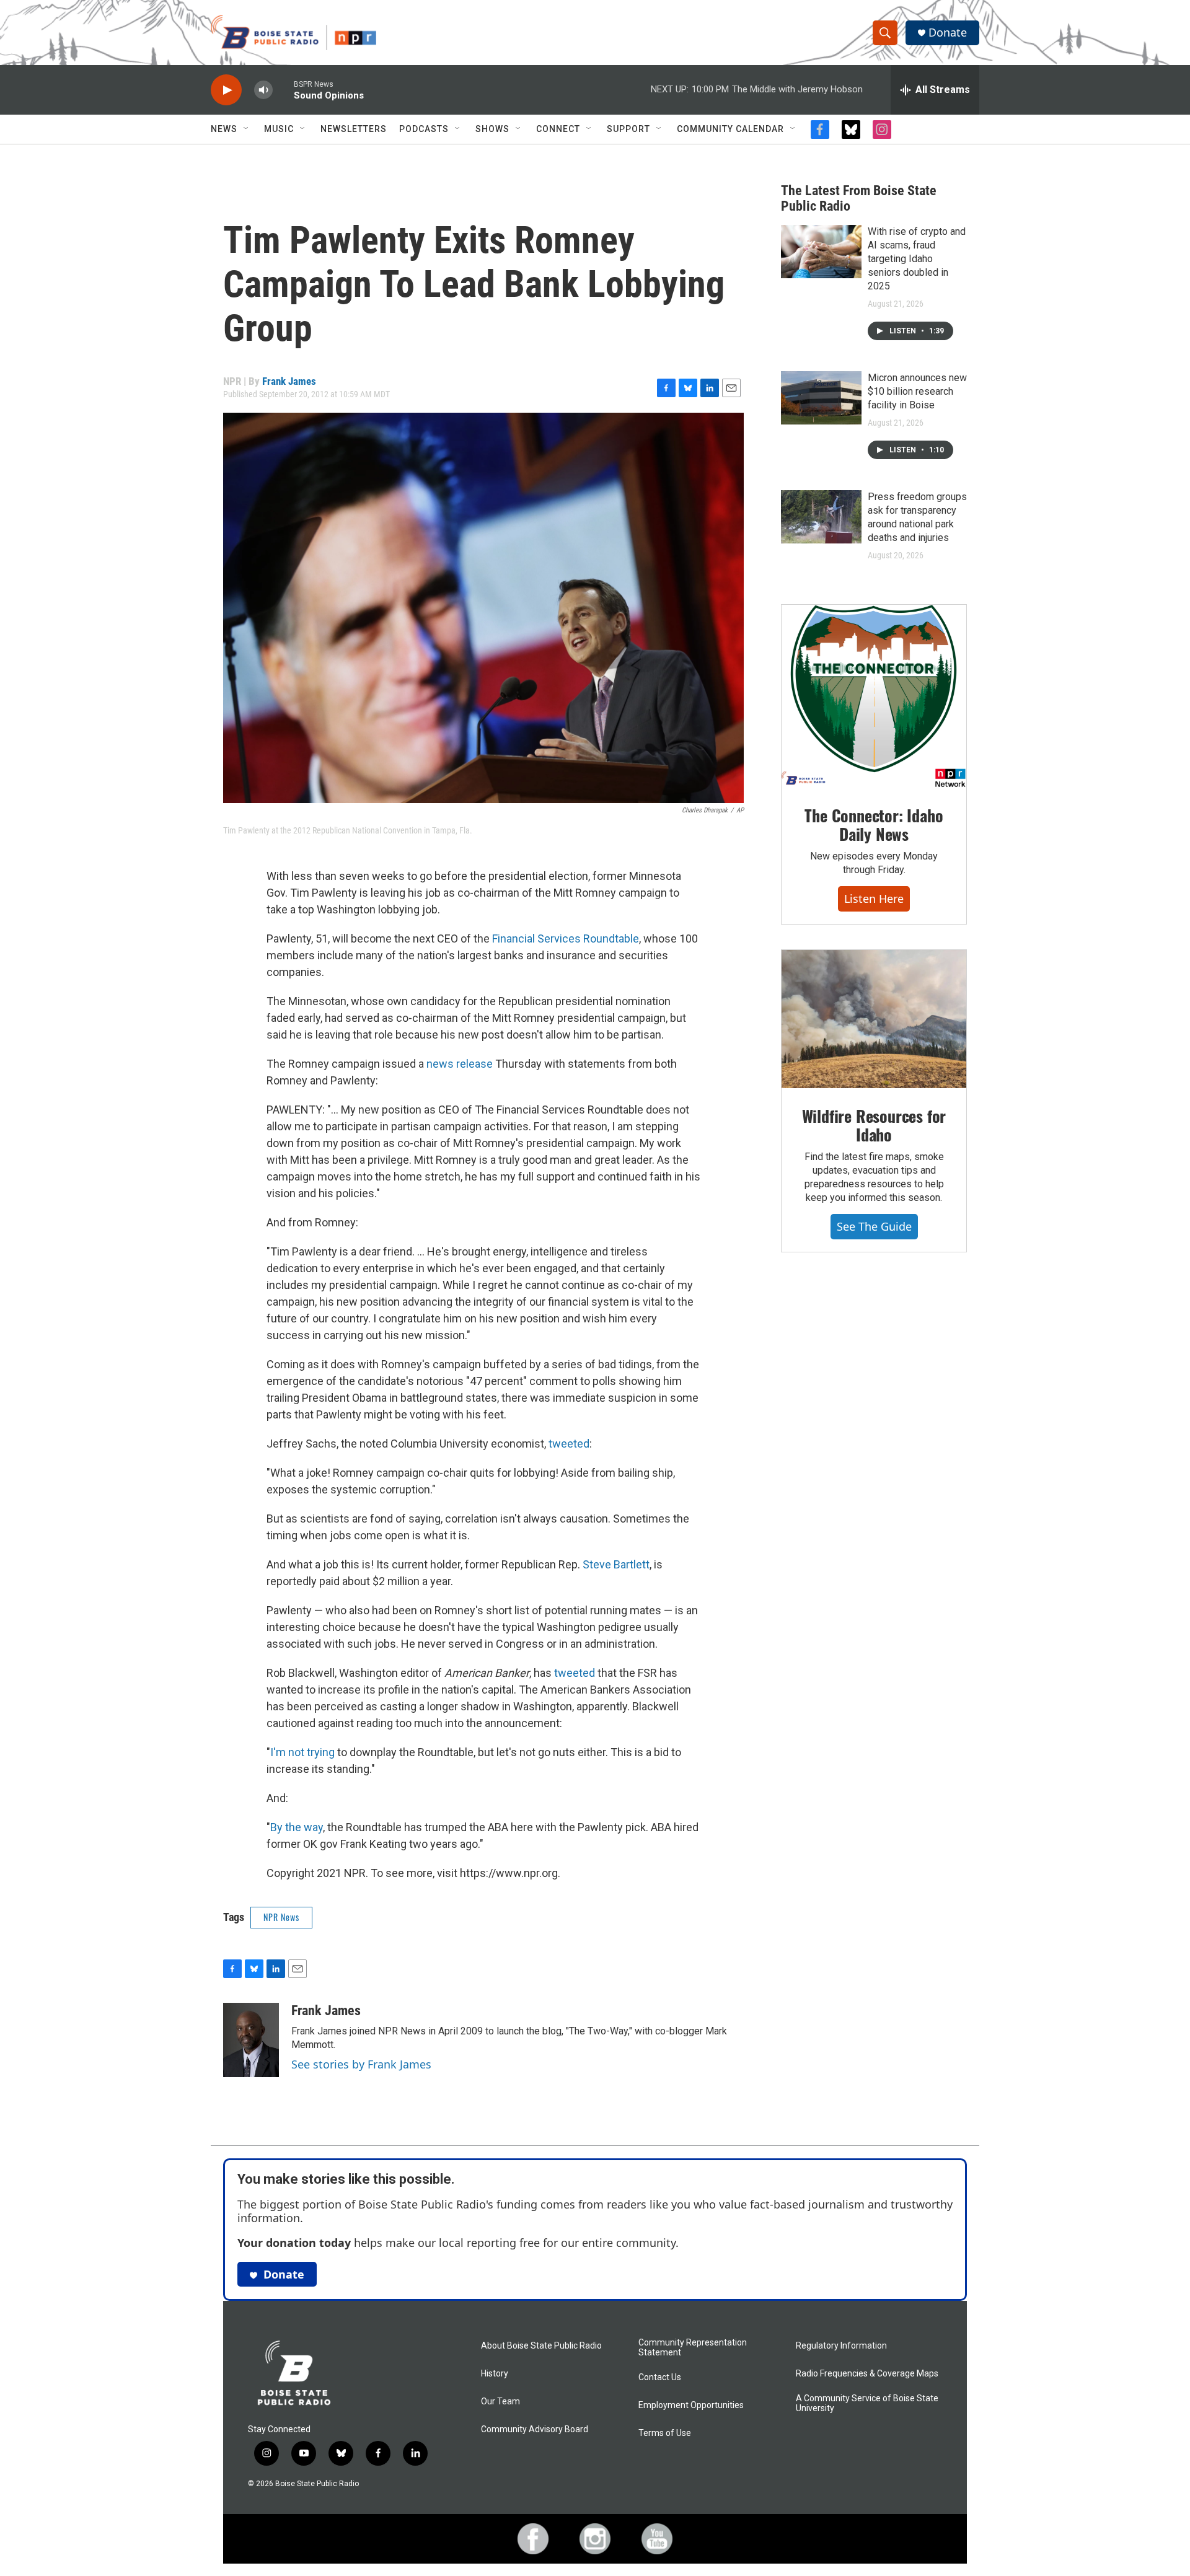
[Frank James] (251, 2040)
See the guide (874, 1226)
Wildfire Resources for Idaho (874, 1125)
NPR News (281, 1917)
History (495, 2374)
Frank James (289, 381)
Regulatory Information (841, 2346)
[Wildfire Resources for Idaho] (874, 1019)
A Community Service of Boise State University (867, 2403)
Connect (558, 129)
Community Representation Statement (693, 2348)
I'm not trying (302, 1752)
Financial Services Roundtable (566, 939)
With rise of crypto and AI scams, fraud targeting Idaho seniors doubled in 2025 (917, 259)
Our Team (500, 2402)
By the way (297, 1827)
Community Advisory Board (535, 2429)
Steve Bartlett (616, 1564)
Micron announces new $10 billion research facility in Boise (917, 391)
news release (460, 1064)
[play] (226, 90)
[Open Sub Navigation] (247, 129)
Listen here (874, 899)
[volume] (263, 90)
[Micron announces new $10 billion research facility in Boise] (821, 398)
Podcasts (424, 129)
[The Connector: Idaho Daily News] (874, 697)
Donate (948, 33)
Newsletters (354, 129)
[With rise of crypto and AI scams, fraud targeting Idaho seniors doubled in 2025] (821, 252)
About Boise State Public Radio (541, 2346)
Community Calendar (730, 129)
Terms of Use (665, 2433)
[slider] (283, 90)
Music (279, 129)
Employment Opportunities (691, 2405)
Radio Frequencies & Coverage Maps (867, 2374)
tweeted (569, 1444)
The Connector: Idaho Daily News (874, 824)
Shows (492, 129)
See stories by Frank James (361, 2064)
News (224, 129)
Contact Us (660, 2377)
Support (628, 129)
